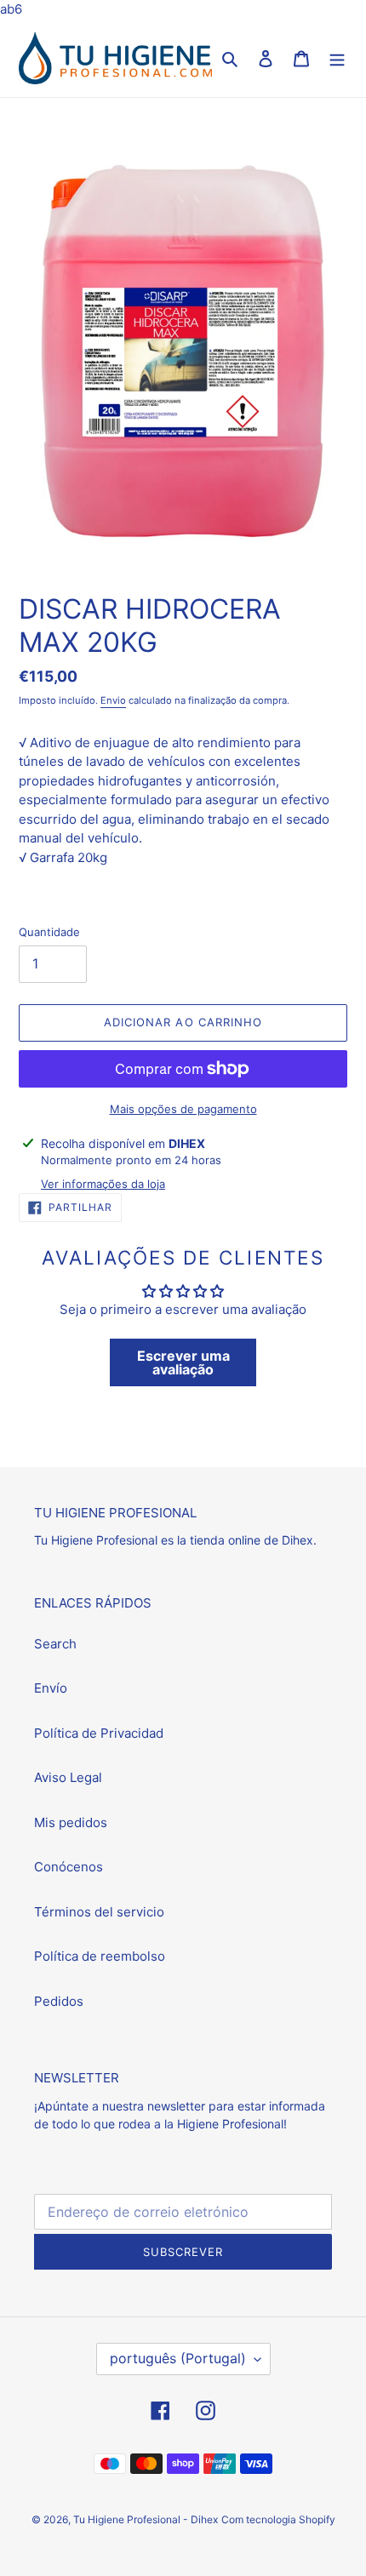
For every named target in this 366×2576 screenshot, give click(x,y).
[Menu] (337, 58)
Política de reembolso (100, 1956)
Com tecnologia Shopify (278, 2519)
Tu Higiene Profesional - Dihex (146, 2519)
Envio (113, 700)
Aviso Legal (68, 1777)
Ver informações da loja (103, 1184)
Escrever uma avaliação (183, 1362)
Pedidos (59, 2001)
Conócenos (69, 1867)
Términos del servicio (99, 1912)
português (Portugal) (178, 2358)
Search (55, 1644)
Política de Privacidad (99, 1733)
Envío (51, 1688)
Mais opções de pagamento (183, 1109)
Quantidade (49, 932)
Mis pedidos (71, 1822)
